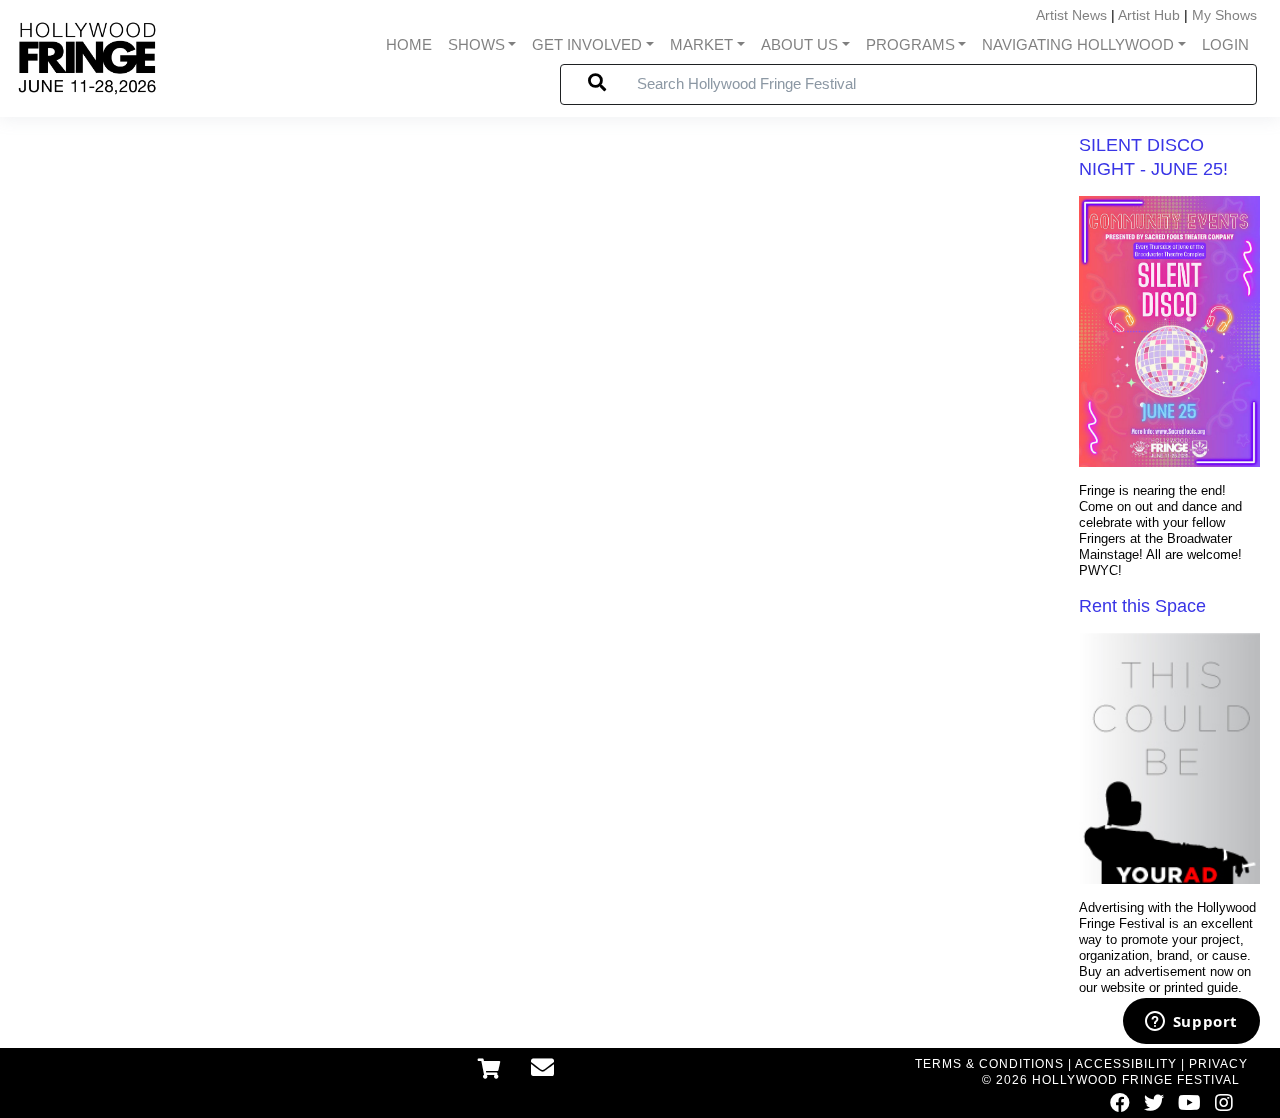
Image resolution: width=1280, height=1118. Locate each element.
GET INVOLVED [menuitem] (587, 45)
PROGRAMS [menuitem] (910, 45)
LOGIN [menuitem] (1225, 45)
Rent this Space (1142, 606)
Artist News (1071, 15)
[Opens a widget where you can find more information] (1191, 1023)
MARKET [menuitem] (701, 45)
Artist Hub (1149, 15)
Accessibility (1126, 1064)
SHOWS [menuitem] (476, 45)
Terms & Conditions (989, 1064)
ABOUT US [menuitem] (799, 45)
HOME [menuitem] (409, 45)
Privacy (1218, 1064)
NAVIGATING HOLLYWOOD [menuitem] (1078, 45)
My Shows (1224, 15)
